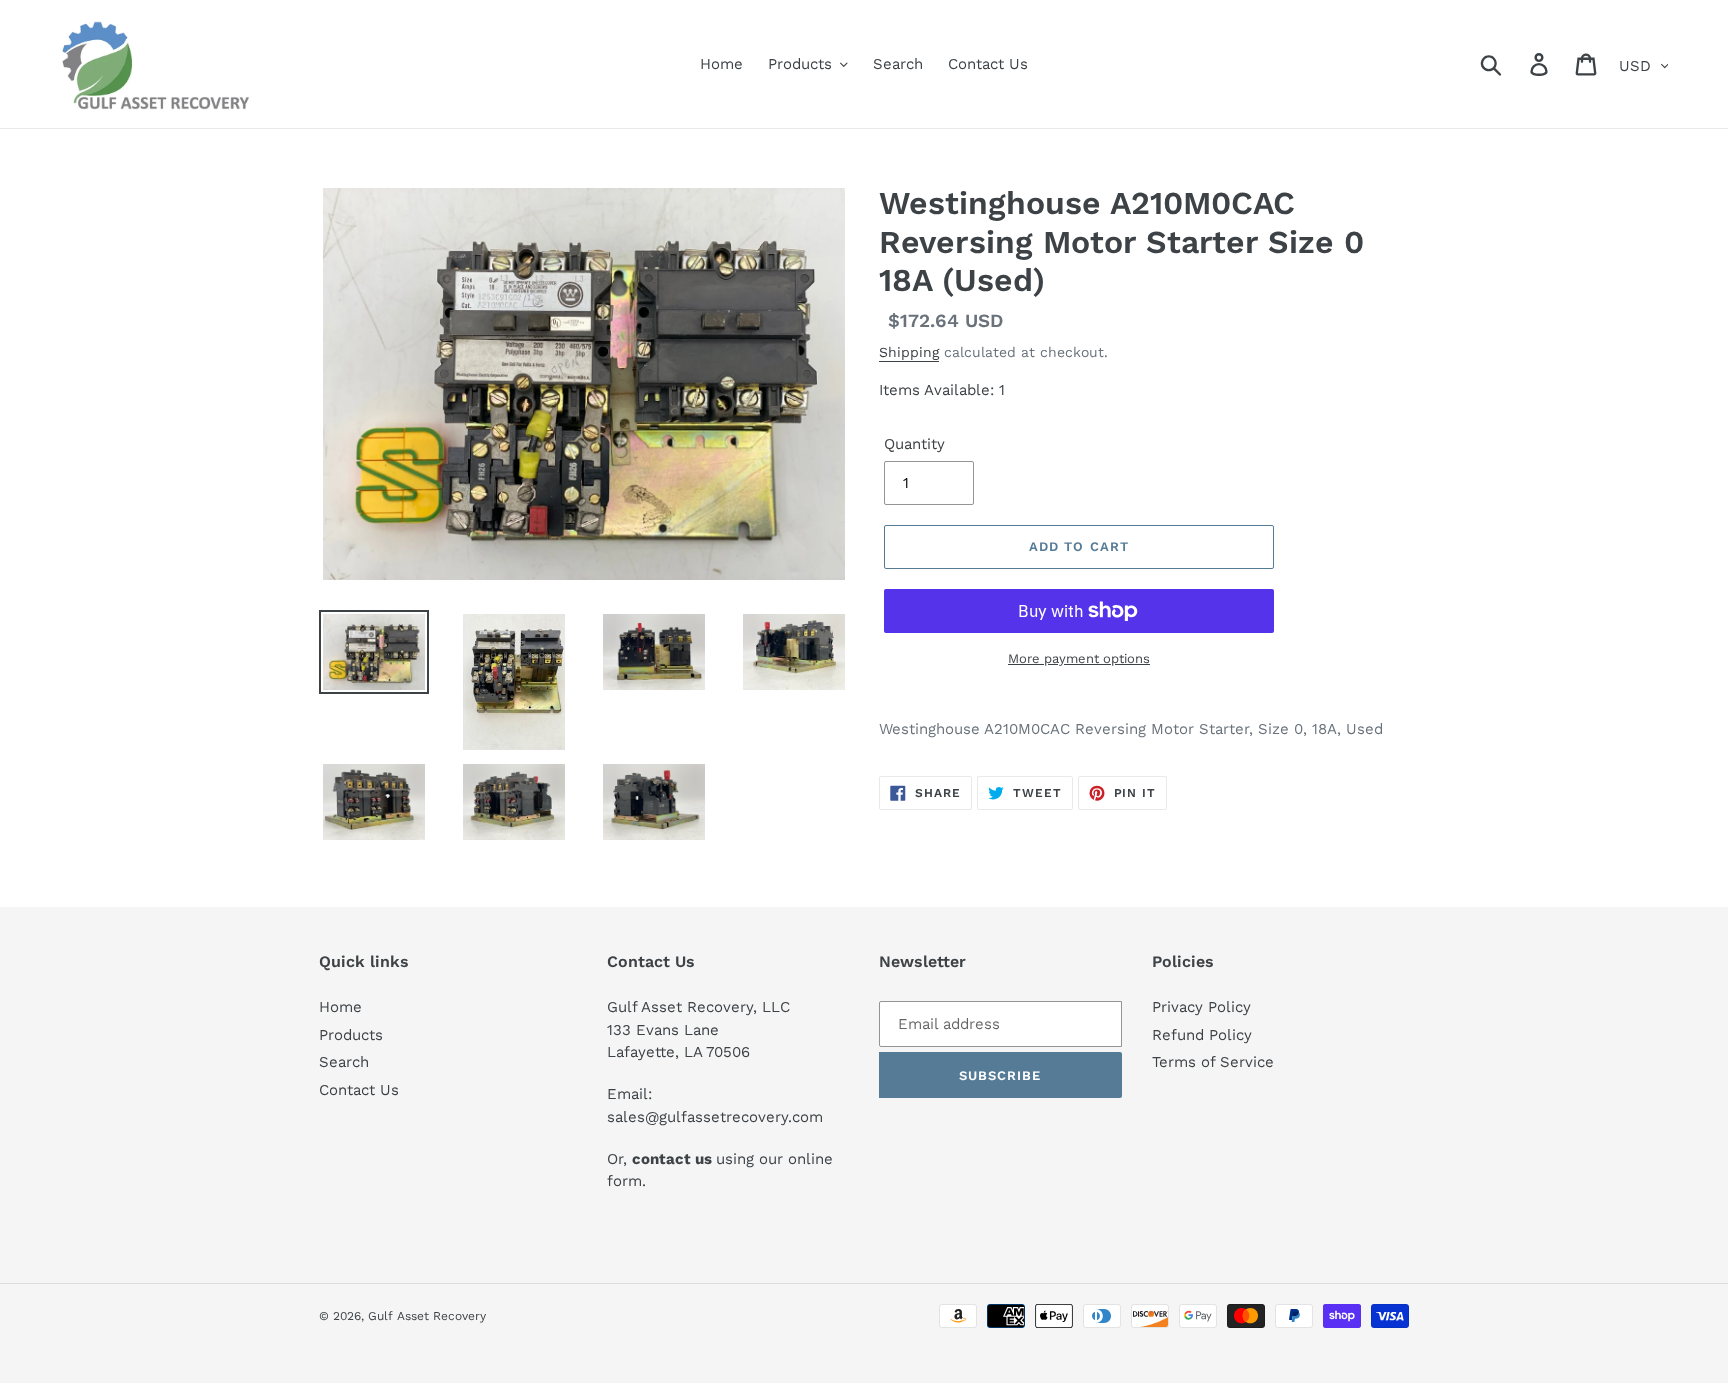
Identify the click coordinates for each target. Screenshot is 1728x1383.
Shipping (909, 352)
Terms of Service (1213, 1062)
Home (340, 1007)
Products (351, 1035)
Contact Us (359, 1090)
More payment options (1079, 658)
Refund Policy (1202, 1035)
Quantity (914, 444)
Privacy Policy (1201, 1007)
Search (344, 1062)
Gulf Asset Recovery (427, 1316)
